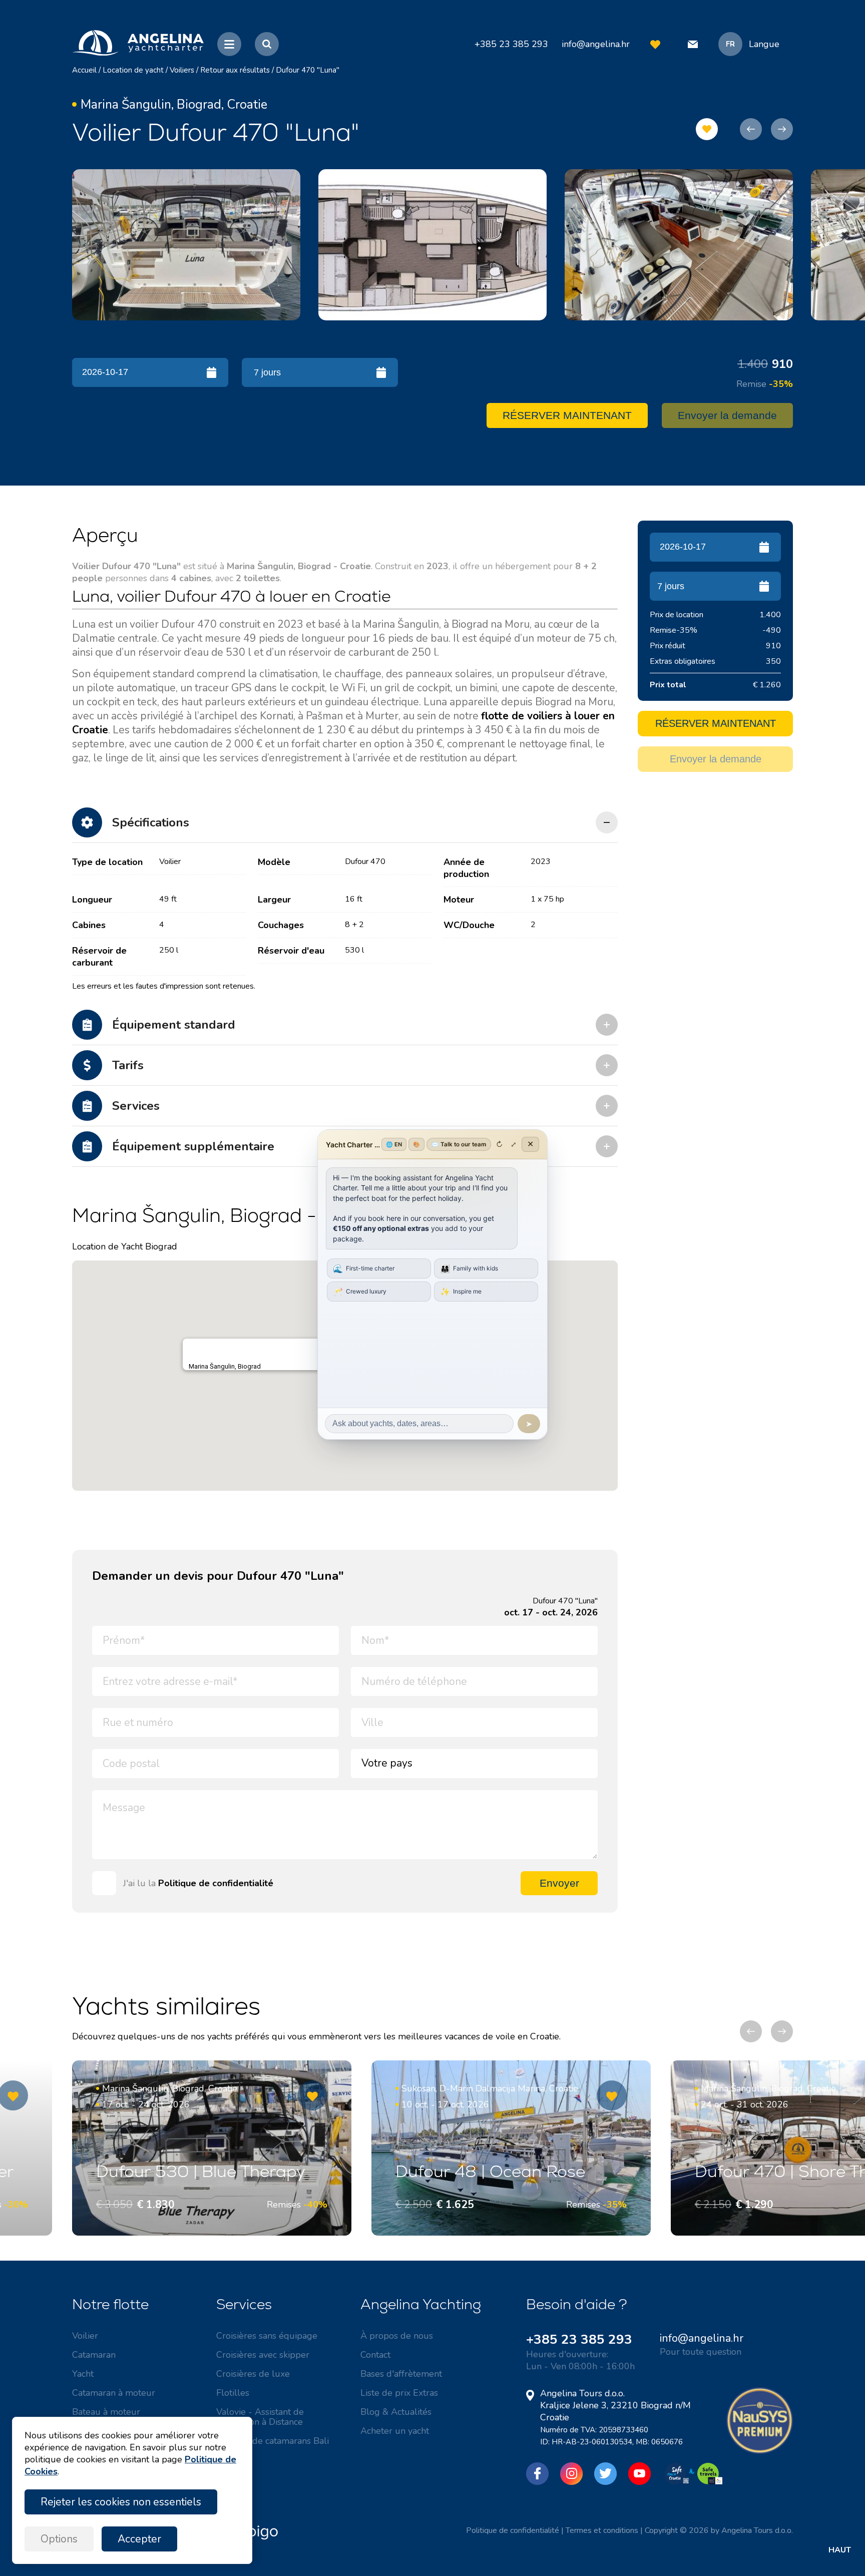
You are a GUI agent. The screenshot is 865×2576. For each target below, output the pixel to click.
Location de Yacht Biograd (125, 1246)
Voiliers (182, 70)
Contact (375, 2355)
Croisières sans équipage (267, 2336)
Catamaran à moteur (114, 2393)
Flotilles (233, 2393)
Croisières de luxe (253, 2374)
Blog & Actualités (396, 2412)
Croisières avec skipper (263, 2355)
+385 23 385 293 (579, 2339)
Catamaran (94, 2355)
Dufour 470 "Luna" (308, 70)
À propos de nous (397, 2336)
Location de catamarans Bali (273, 2441)
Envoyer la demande (727, 415)
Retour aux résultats (235, 70)
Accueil (84, 70)
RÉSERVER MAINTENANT (567, 415)
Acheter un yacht (395, 2431)
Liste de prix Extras (399, 2393)
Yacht (83, 2374)
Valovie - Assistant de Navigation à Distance (260, 2417)
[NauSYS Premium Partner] (760, 2451)
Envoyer (559, 1883)
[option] (186, 245)
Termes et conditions (602, 2530)
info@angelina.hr (596, 44)
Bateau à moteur (106, 2412)
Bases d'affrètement (401, 2374)
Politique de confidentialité (216, 1883)
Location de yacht (133, 70)
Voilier (85, 2336)
